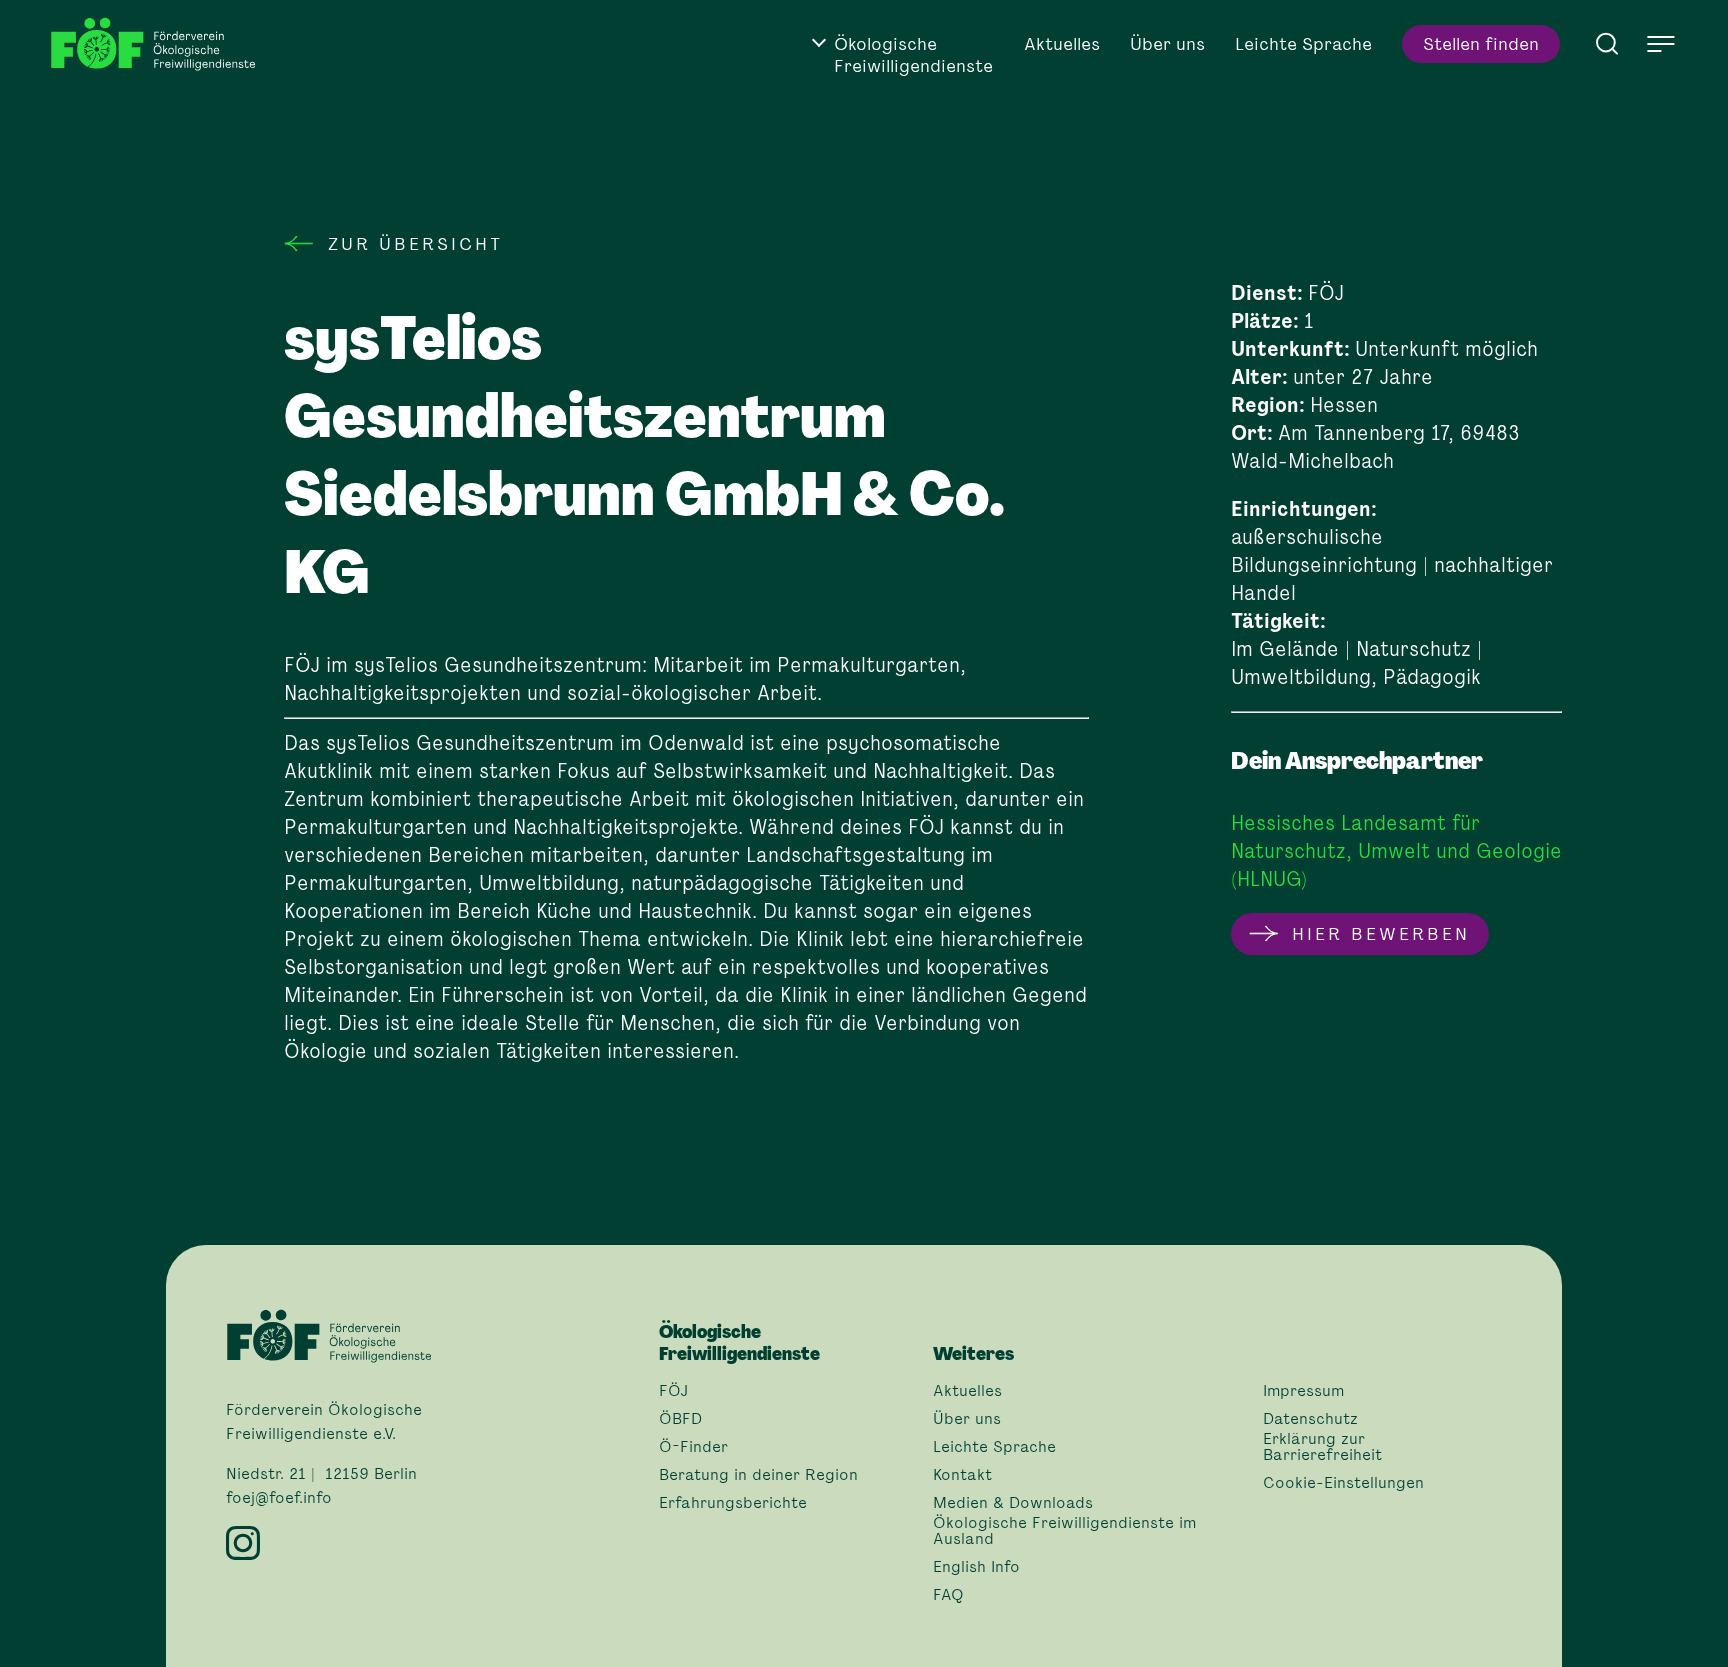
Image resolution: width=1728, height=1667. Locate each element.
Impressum (1303, 1391)
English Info (976, 1567)
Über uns (1167, 44)
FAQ (948, 1595)
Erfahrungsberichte (733, 1503)
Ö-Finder (693, 1447)
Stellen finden (1481, 44)
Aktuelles (1062, 44)
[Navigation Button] (1661, 44)
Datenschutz (1310, 1419)
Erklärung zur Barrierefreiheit (1322, 1447)
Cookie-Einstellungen (1343, 1483)
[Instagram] (430, 1543)
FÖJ (673, 1391)
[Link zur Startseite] (160, 44)
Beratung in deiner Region (758, 1475)
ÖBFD (680, 1419)
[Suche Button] (1607, 42)
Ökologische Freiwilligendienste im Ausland (1064, 1531)
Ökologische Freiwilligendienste (913, 55)
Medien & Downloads (1013, 1503)
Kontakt (962, 1475)
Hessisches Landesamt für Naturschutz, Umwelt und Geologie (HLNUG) (1396, 851)
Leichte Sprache (1303, 44)
